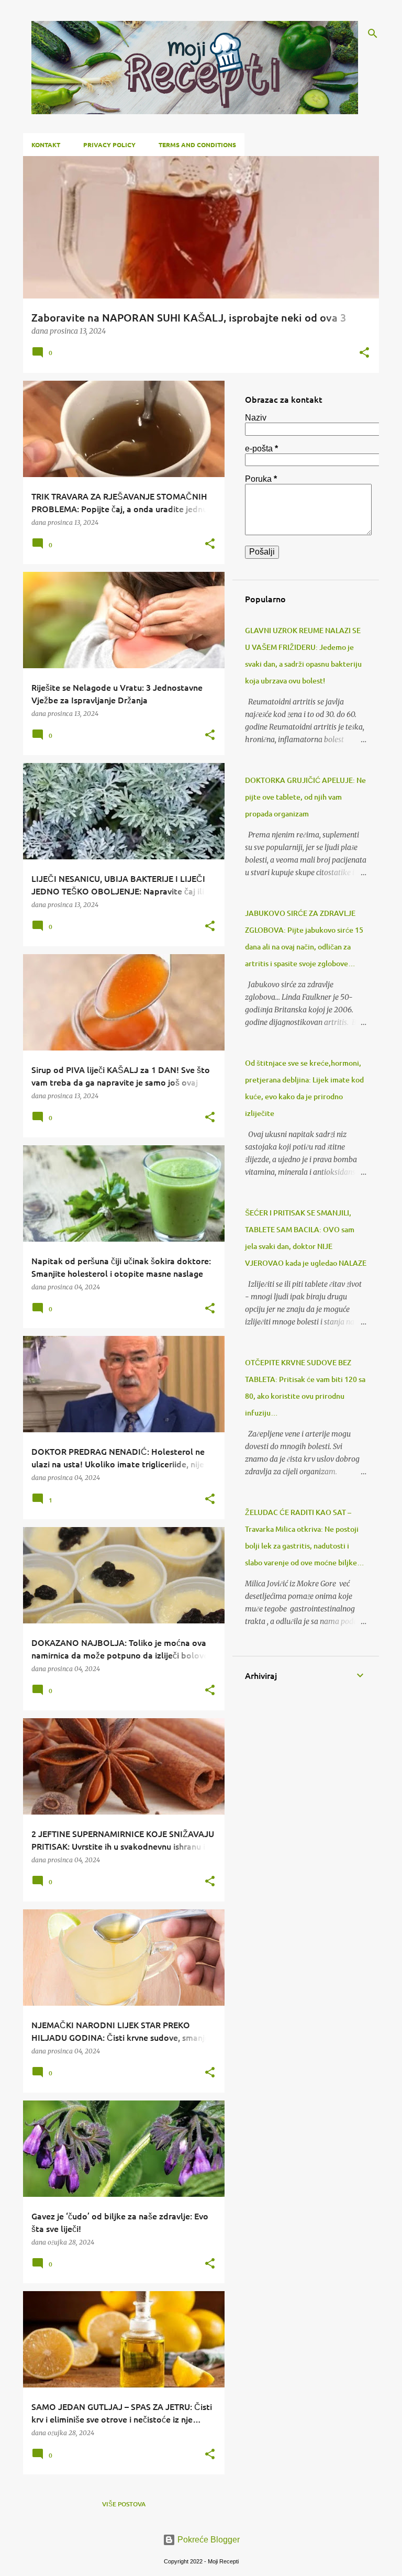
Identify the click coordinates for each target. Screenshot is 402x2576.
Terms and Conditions (197, 145)
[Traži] (373, 34)
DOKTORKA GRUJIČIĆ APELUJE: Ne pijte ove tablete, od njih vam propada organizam (305, 797)
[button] (364, 353)
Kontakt (46, 145)
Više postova (124, 2504)
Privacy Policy (109, 145)
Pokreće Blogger (208, 2540)
